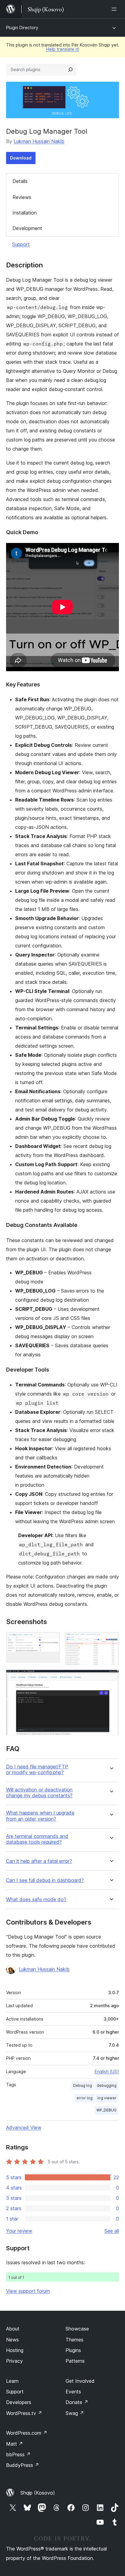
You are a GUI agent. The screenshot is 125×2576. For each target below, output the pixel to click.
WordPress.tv (24, 2413)
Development (27, 228)
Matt (15, 2444)
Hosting (15, 2350)
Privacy (14, 2361)
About (13, 2329)
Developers (19, 2402)
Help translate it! (63, 49)
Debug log (83, 2085)
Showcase (77, 2329)
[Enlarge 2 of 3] (111, 1640)
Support (21, 244)
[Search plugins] (70, 70)
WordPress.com (27, 2433)
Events (73, 2392)
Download (21, 158)
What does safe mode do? (36, 1899)
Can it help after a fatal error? (39, 1861)
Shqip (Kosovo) (38, 2493)
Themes (74, 2340)
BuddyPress (23, 2465)
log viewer (107, 2098)
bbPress (18, 2454)
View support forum (28, 2291)
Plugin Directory (22, 27)
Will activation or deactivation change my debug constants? (39, 1793)
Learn (12, 2381)
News (12, 2340)
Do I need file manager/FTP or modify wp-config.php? (37, 1770)
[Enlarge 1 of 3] (52, 1640)
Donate (77, 2402)
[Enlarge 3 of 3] (111, 1678)
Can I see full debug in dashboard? (45, 1880)
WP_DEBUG (106, 2110)
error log (84, 2098)
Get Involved (80, 2381)
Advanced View (24, 2128)
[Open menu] (115, 9)
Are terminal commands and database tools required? (37, 1839)
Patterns (75, 2361)
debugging (107, 2085)
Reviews (22, 197)
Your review (19, 2231)
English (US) (107, 2071)
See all (112, 2231)
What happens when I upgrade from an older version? (40, 1816)
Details (20, 181)
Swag (75, 2413)
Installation (25, 213)
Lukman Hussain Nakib (39, 141)
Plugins (73, 2350)
